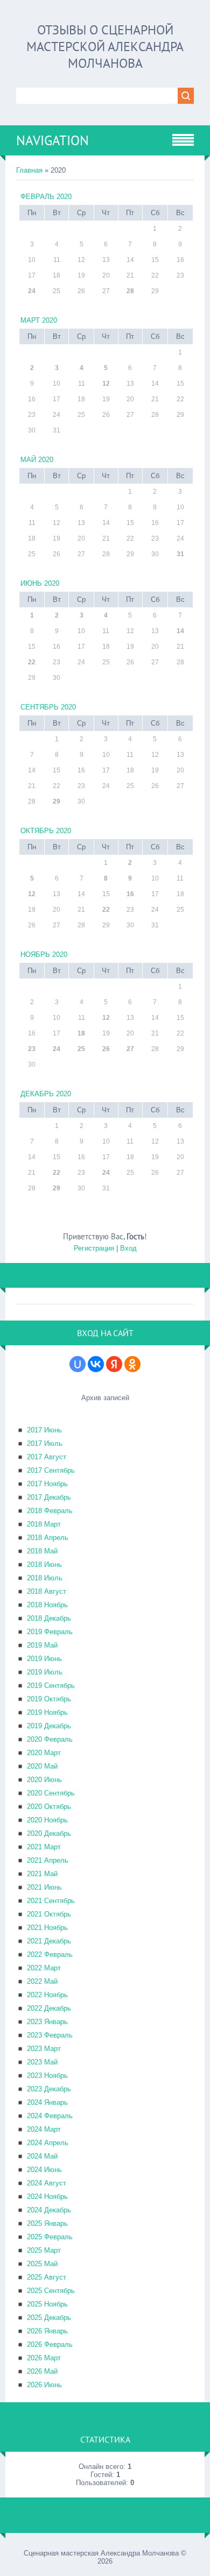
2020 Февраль (50, 1739)
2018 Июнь (44, 1564)
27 (130, 1049)
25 (81, 1049)
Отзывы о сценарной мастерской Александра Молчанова (105, 47)
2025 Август (47, 2277)
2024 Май (42, 2156)
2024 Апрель (48, 2143)
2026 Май (42, 2371)
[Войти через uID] (78, 1364)
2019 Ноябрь (47, 1712)
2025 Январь (47, 2223)
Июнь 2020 (40, 583)
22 (32, 662)
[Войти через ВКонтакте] (96, 1364)
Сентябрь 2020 (48, 707)
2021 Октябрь (49, 1914)
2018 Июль (45, 1578)
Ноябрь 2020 (44, 955)
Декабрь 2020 (46, 1094)
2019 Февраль (50, 1632)
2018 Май (42, 1551)
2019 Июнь (44, 1659)
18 (81, 1033)
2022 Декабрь (49, 2008)
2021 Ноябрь (47, 1928)
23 (32, 1049)
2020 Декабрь (49, 1833)
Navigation (52, 140)
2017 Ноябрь (47, 1484)
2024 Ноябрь (47, 2197)
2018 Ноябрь (47, 1605)
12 (106, 384)
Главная (29, 170)
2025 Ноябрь (47, 2304)
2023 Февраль (50, 2035)
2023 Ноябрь (47, 2075)
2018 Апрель (48, 1538)
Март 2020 (39, 320)
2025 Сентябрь (51, 2291)
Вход (128, 1248)
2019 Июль (45, 1672)
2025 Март (44, 2250)
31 (180, 554)
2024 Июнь (44, 2170)
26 (106, 1049)
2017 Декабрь (49, 1497)
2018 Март (44, 1524)
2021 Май (42, 1874)
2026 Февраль (50, 2344)
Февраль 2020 (46, 197)
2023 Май (42, 2062)
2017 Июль (45, 1443)
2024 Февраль (50, 2116)
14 (180, 631)
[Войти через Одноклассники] (132, 1364)
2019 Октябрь (49, 1699)
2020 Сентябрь (51, 1793)
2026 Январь (47, 2331)
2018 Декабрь (49, 1618)
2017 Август (47, 1457)
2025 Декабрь (49, 2318)
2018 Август (47, 1591)
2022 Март (44, 1968)
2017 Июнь (44, 1430)
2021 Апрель (48, 1860)
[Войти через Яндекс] (114, 1364)
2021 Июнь (44, 1887)
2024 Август (47, 2183)
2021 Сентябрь (51, 1901)
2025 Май (42, 2264)
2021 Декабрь (49, 1941)
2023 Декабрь (49, 2089)
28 (130, 291)
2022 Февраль (50, 1954)
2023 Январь (47, 2022)
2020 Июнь (44, 1780)
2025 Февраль (50, 2237)
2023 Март (44, 2049)
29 (57, 801)
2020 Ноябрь (47, 1820)
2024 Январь (47, 2102)
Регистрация (94, 1248)
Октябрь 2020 (46, 831)
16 (130, 894)
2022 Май (42, 1981)
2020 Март (44, 1753)
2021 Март (44, 1847)
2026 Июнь (44, 2385)
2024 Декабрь (49, 2210)
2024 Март (44, 2129)
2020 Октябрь (49, 1807)
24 (32, 291)
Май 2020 (37, 460)
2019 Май (42, 1645)
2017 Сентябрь (51, 1470)
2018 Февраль (50, 1511)
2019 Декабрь (49, 1726)
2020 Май (42, 1766)
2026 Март (44, 2358)
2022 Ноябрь (47, 1995)
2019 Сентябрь (51, 1686)
